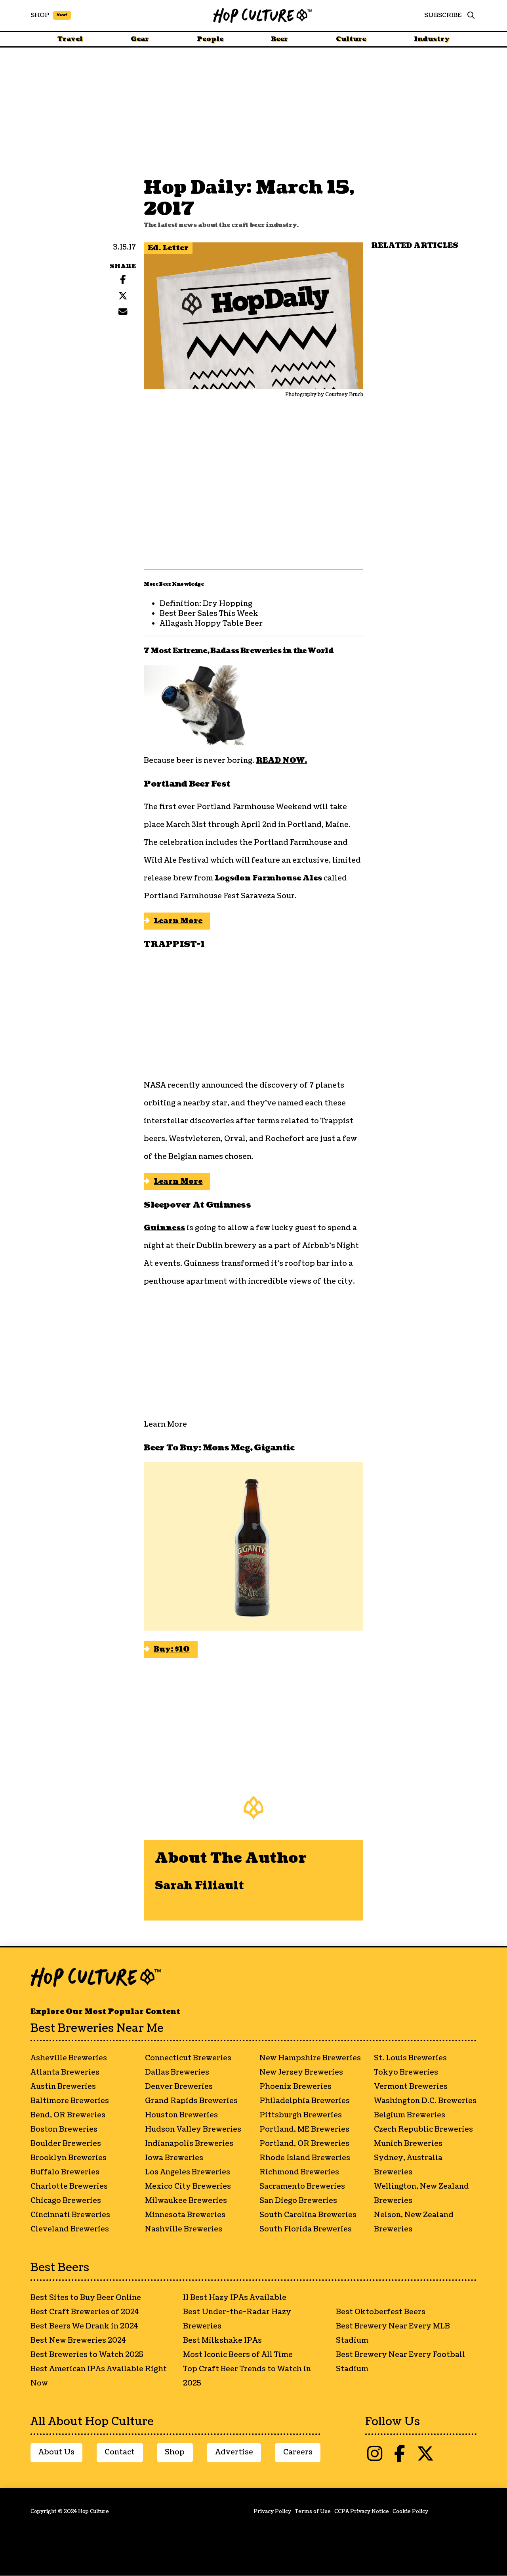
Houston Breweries (181, 2115)
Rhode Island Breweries (305, 2158)
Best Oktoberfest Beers (381, 2312)
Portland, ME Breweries (304, 2129)
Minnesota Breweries (185, 2215)
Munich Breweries (408, 2144)
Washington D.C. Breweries (425, 2101)
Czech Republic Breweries (423, 2129)
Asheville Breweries (69, 2058)
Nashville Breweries (184, 2229)
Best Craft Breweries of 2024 (85, 2312)
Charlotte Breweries (69, 2186)
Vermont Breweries (411, 2087)
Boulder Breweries (66, 2144)
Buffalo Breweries (65, 2172)
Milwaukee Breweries (186, 2201)
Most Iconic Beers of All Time (238, 2355)
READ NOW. (281, 761)
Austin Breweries (63, 2087)
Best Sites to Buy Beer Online (86, 2298)
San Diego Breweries (298, 2201)
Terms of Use (313, 2511)
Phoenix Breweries (295, 2087)
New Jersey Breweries (301, 2072)
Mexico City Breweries (188, 2186)
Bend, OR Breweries (68, 2115)
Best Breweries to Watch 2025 (87, 2355)
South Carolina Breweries (308, 2215)
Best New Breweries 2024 (78, 2341)
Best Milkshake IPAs (222, 2341)
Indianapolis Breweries (189, 2144)
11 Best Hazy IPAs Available (235, 2298)
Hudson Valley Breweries (193, 2129)
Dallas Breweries (177, 2072)
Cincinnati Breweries (70, 2215)
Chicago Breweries (66, 2201)
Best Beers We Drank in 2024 (84, 2326)
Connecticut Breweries (188, 2058)
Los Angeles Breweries (188, 2172)
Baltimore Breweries (70, 2101)
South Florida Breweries (306, 2229)
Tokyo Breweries (406, 2072)
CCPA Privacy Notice (362, 2511)
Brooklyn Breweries (69, 2158)
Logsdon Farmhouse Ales (268, 878)
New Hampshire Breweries (310, 2058)
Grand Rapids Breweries (191, 2101)
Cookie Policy (410, 2511)
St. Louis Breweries (410, 2058)
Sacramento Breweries (302, 2186)
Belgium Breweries (410, 2115)
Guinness (164, 1228)
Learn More (178, 921)
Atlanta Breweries (65, 2072)
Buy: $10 (172, 1649)
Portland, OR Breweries (304, 2144)
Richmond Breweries (299, 2172)
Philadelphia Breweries (305, 2101)
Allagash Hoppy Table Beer (211, 624)
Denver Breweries (179, 2087)
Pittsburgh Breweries (301, 2115)
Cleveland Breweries (70, 2229)
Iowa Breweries (174, 2158)
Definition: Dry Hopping (206, 604)
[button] (469, 15)
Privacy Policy (272, 2511)
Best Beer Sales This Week (209, 614)
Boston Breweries (64, 2129)
